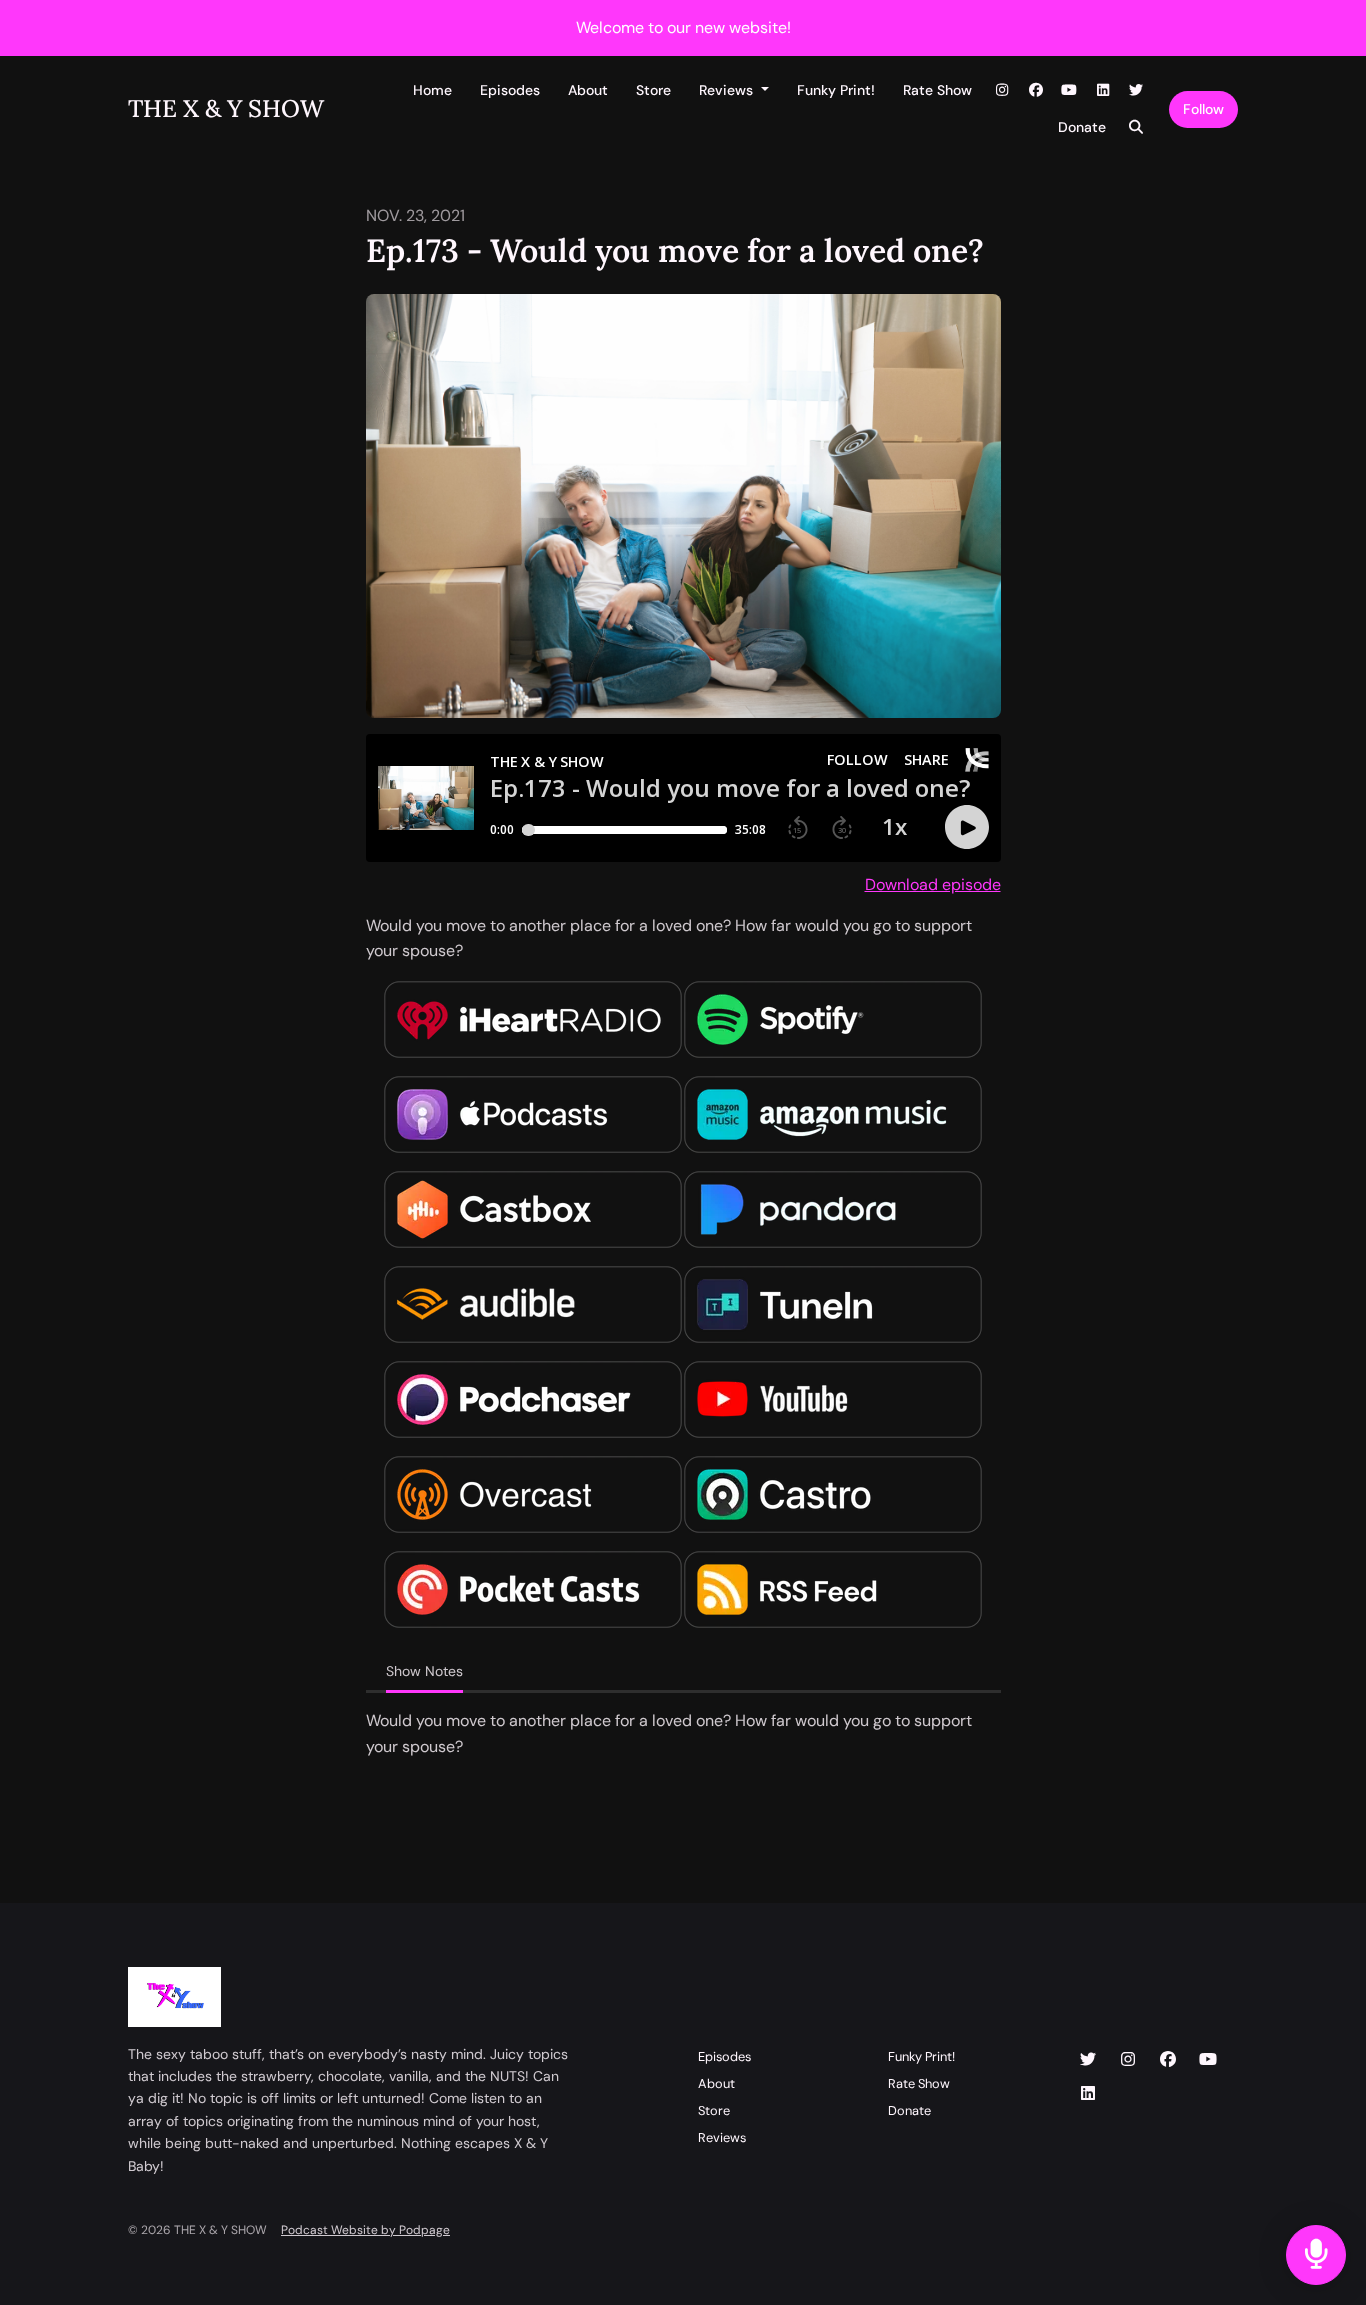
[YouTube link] (1070, 90)
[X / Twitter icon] (1088, 2060)
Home (432, 90)
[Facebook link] (1036, 90)
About (588, 90)
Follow (1203, 109)
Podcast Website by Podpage (365, 2230)
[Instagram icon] (1128, 2060)
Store (653, 90)
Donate (1082, 127)
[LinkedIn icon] (1088, 2094)
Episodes (510, 90)
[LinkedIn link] (1103, 90)
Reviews (728, 90)
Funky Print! (836, 90)
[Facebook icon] (1168, 2060)
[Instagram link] (1003, 90)
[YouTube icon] (1208, 2060)
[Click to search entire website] (1137, 127)
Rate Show (937, 90)
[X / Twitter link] (1137, 90)
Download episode (933, 884)
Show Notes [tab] (424, 1671)
